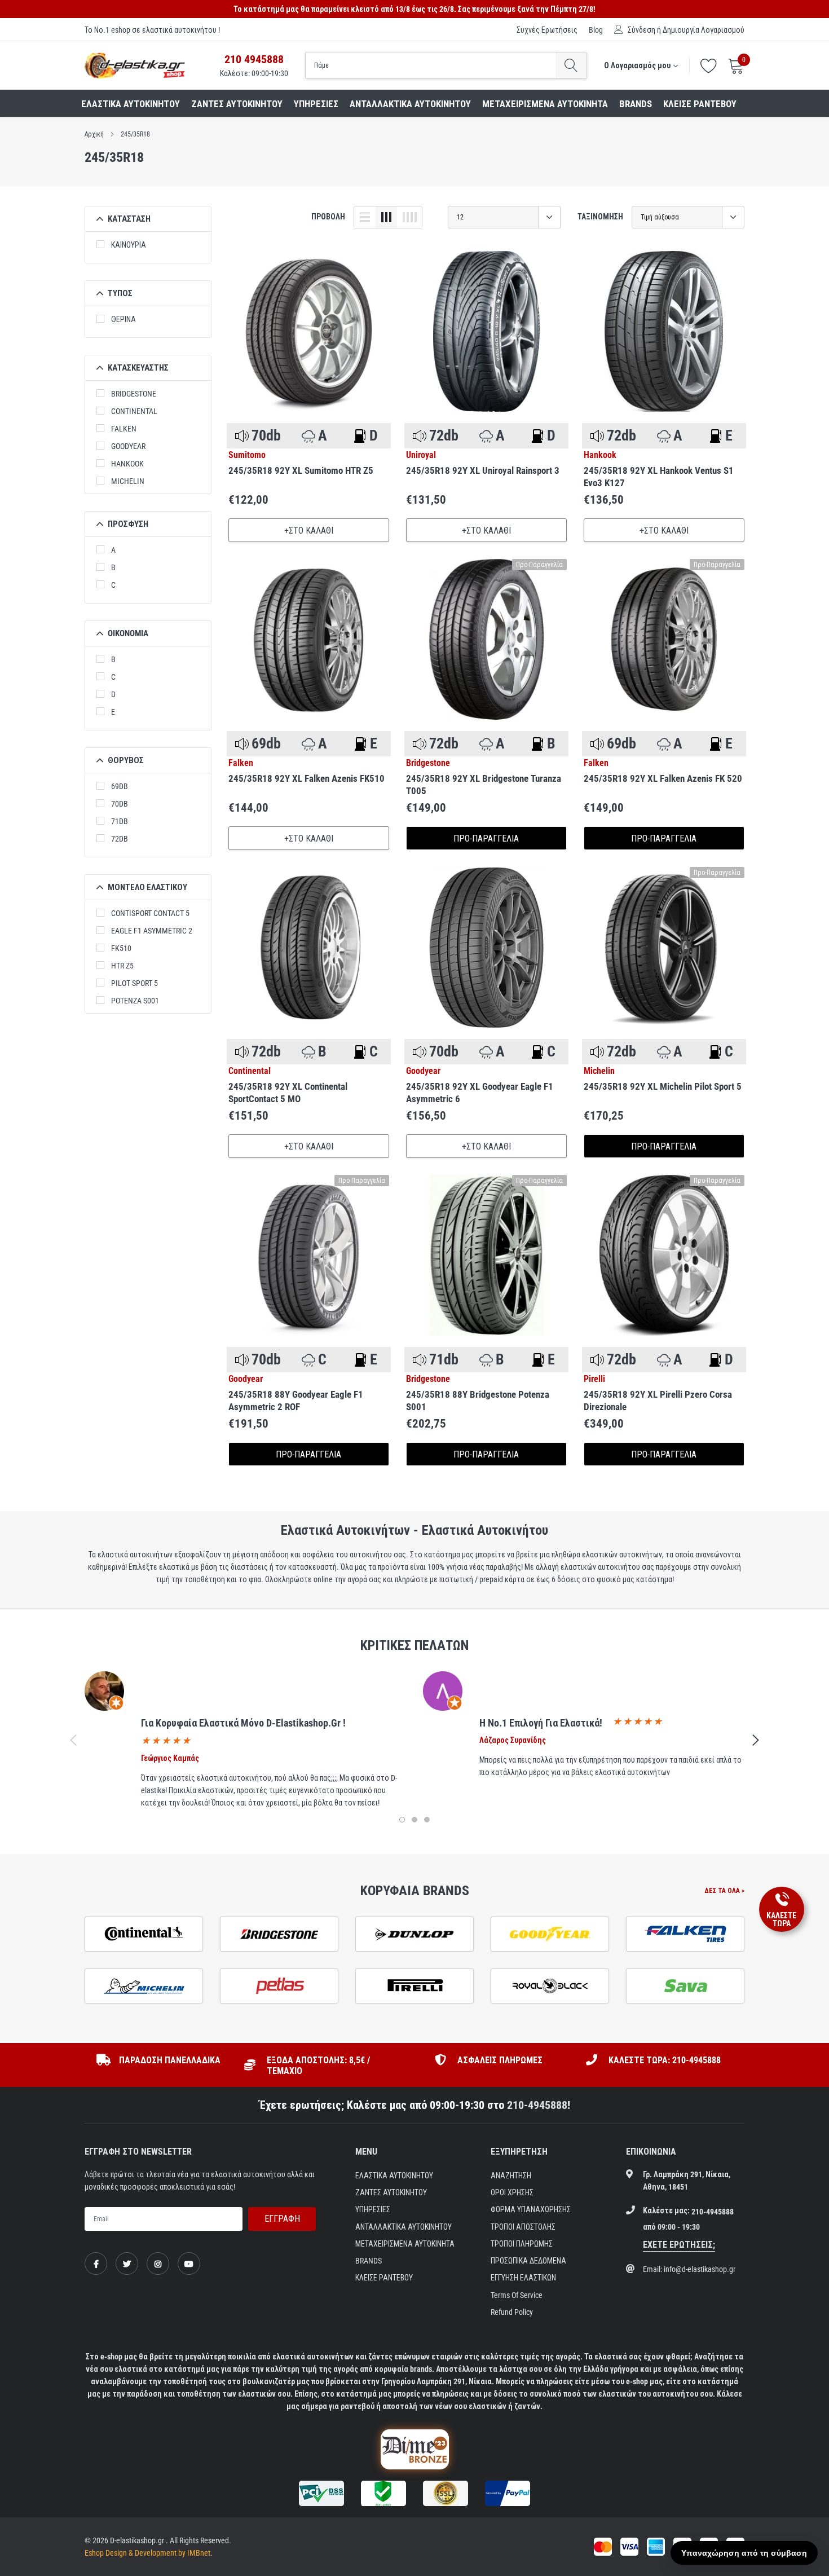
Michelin (128, 481)
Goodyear (128, 446)
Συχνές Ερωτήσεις (547, 30)
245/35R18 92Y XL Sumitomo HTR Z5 (301, 470)
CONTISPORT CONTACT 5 (150, 913)
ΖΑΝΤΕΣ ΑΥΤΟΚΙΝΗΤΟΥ (237, 104)
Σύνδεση (641, 30)
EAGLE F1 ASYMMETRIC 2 (152, 931)
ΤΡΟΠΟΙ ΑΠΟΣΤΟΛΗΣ (523, 2227)
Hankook (127, 464)
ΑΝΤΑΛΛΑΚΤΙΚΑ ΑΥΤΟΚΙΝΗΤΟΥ (410, 104)
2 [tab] (414, 1820)
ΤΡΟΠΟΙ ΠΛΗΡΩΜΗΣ (522, 2244)
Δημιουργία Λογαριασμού (704, 30)
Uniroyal (421, 455)
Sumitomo (247, 455)
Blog (596, 30)
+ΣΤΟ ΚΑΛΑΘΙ (309, 530)
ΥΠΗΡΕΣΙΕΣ (316, 104)
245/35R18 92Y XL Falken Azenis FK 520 (663, 778)
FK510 (121, 948)
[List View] (365, 217)
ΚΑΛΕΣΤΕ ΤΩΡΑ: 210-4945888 (665, 2060)
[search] (571, 65)
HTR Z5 (122, 966)
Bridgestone (134, 394)
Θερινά (124, 319)
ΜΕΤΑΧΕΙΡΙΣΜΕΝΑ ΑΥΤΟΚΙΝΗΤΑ (545, 104)
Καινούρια (129, 245)
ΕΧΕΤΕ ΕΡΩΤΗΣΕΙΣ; (679, 2245)
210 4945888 (254, 59)
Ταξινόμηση (600, 217)
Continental (134, 411)
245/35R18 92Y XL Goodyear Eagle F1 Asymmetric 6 (480, 1093)
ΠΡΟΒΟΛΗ (328, 217)
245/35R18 (135, 134)
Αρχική (94, 134)
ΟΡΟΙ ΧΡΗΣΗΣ (512, 2192)
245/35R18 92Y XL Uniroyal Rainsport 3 (483, 470)
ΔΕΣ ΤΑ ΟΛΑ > (724, 1891)
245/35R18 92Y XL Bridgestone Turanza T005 (484, 785)
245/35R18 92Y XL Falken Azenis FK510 (307, 778)
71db (120, 821)
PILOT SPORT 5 (135, 983)
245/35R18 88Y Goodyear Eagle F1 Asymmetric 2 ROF (296, 1401)
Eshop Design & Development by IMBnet (147, 2553)
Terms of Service (517, 2295)
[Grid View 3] (386, 217)
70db (120, 804)
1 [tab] (402, 1820)
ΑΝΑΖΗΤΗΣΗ (511, 2176)
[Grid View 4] (409, 217)
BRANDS (636, 104)
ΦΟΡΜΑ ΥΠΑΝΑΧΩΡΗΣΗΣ (531, 2209)
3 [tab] (427, 1820)
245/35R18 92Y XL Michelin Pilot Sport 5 (663, 1086)
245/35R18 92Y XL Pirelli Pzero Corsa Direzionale (658, 1401)
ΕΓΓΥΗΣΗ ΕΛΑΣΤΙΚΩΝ (523, 2278)
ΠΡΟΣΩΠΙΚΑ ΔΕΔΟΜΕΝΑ (528, 2261)
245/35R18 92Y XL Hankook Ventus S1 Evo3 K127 (659, 477)
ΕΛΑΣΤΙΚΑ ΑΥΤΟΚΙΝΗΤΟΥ (131, 104)
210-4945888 (537, 2105)
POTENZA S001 (135, 1001)
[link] (309, 331)
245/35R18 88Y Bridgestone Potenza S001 (478, 1401)
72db (120, 839)
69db (120, 786)
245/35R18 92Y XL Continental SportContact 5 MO (288, 1093)
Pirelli (594, 1379)
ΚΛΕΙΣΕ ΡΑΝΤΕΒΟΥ (700, 104)
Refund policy (512, 2312)
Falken (124, 429)
